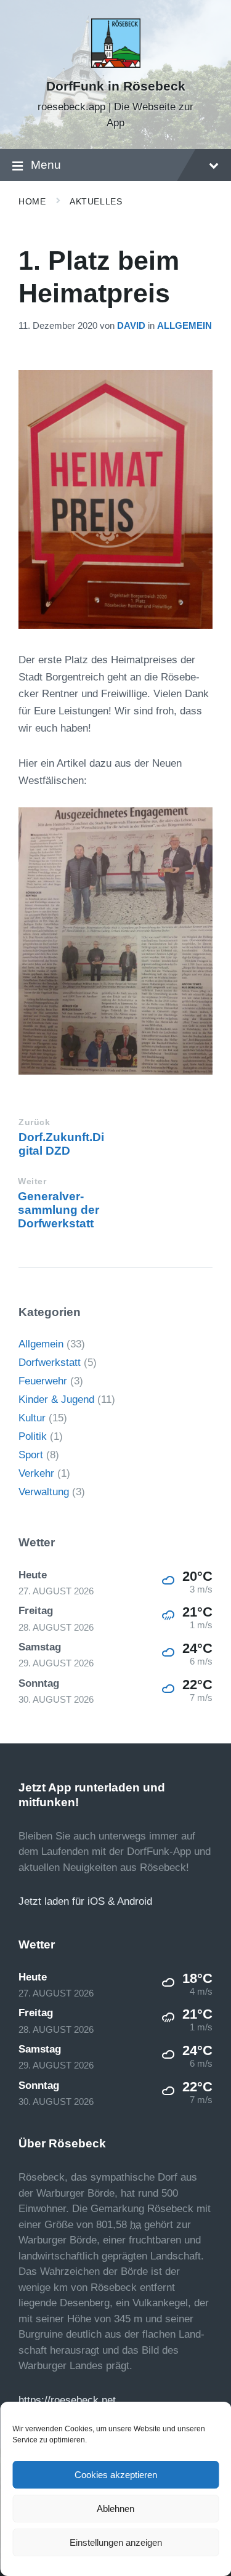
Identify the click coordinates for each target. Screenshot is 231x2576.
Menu (46, 165)
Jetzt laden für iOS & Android (85, 1901)
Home (32, 201)
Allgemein (184, 326)
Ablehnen (115, 2509)
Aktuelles (96, 201)
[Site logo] (116, 64)
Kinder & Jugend (56, 1399)
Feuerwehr (43, 1381)
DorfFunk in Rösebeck (116, 86)
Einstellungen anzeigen (116, 2542)
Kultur (32, 1418)
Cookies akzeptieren (116, 2475)
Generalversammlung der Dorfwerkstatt (59, 1210)
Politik (33, 1436)
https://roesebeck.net (67, 2400)
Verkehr (36, 1473)
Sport (31, 1455)
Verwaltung (44, 1492)
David (131, 326)
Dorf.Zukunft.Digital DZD (61, 1144)
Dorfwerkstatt (50, 1363)
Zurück (34, 1122)
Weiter (32, 1181)
